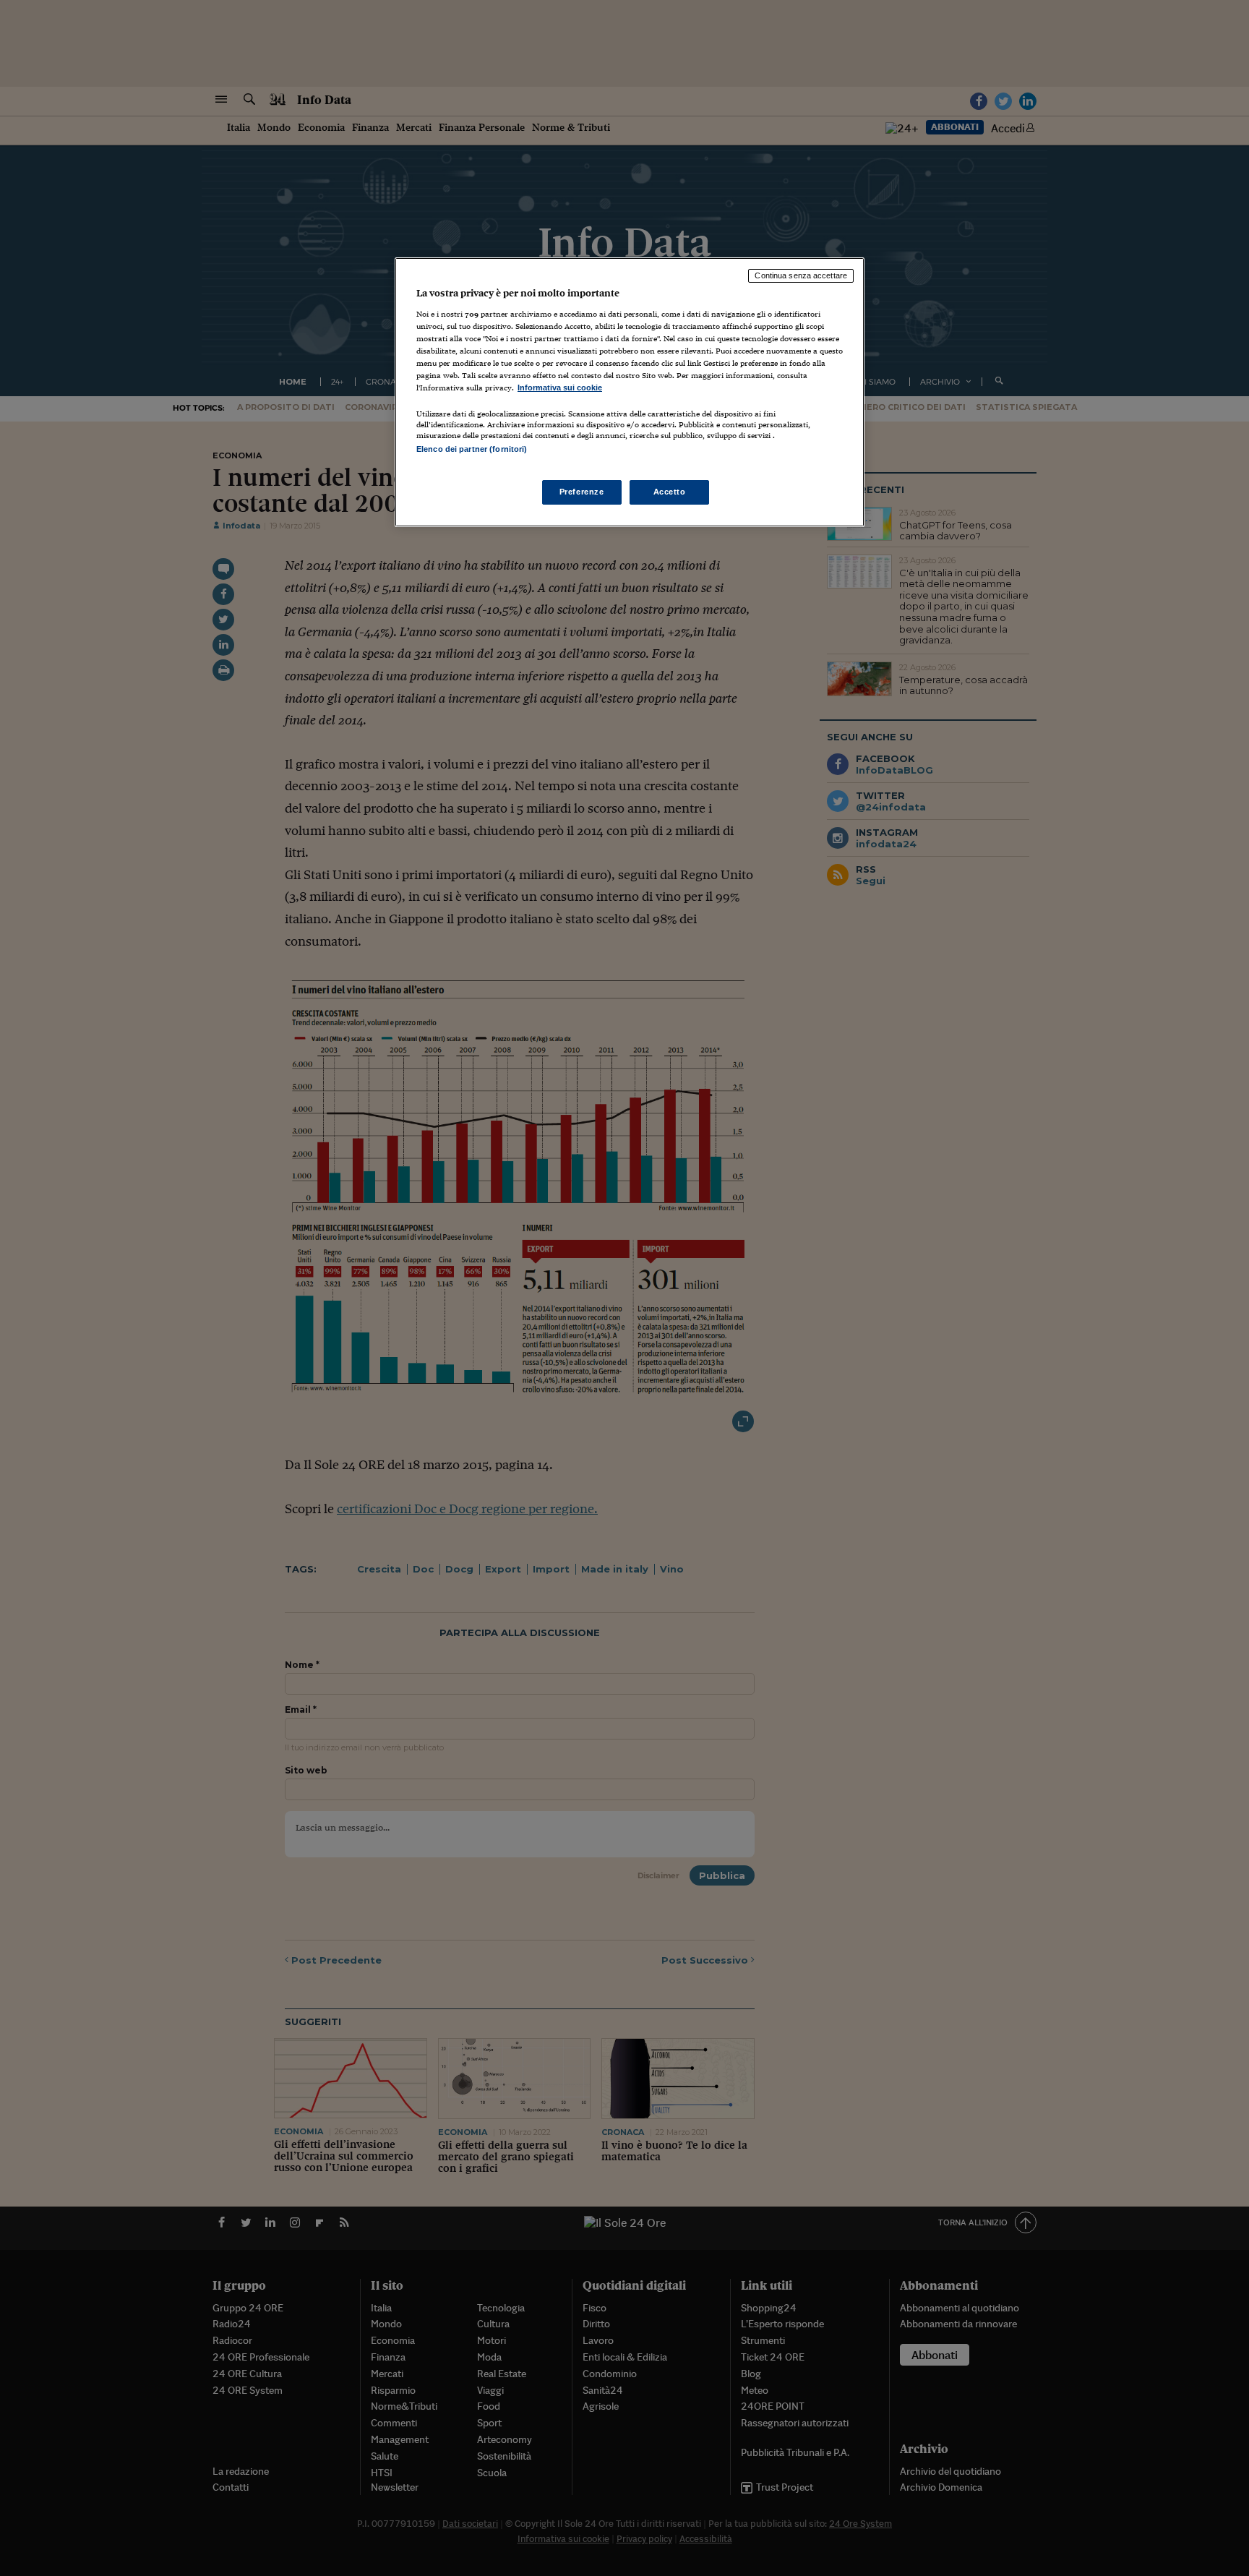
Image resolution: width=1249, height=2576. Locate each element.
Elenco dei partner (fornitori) (472, 449)
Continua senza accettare (801, 275)
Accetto (670, 492)
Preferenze (582, 492)
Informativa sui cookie (560, 388)
